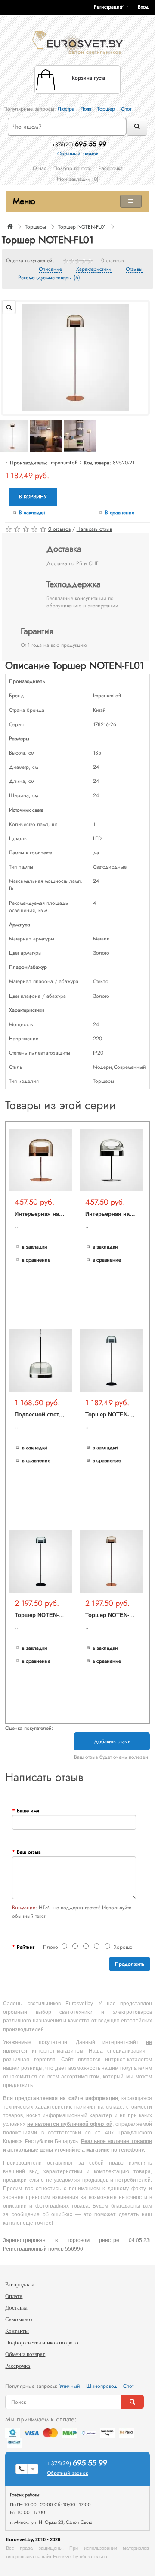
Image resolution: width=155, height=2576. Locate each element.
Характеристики (94, 269)
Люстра (67, 109)
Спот (126, 109)
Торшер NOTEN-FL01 (82, 227)
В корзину (33, 497)
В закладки (32, 513)
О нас (40, 168)
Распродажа (20, 2284)
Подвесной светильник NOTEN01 (60, 1415)
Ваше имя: (29, 1811)
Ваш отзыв (29, 1852)
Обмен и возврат (25, 2354)
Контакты (17, 2331)
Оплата (14, 2296)
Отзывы (134, 269)
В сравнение (120, 513)
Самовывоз (19, 2319)
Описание (50, 269)
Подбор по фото (73, 168)
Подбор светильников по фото (42, 2343)
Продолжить (130, 1964)
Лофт (87, 109)
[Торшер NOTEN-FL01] (75, 357)
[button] (146, 7)
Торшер (107, 109)
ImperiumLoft (64, 463)
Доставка (16, 2308)
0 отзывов (112, 261)
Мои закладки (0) (78, 179)
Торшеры (36, 227)
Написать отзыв (94, 529)
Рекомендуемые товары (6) (49, 278)
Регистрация (108, 7)
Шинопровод (102, 2386)
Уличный (71, 2386)
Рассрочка (111, 168)
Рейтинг (26, 1947)
